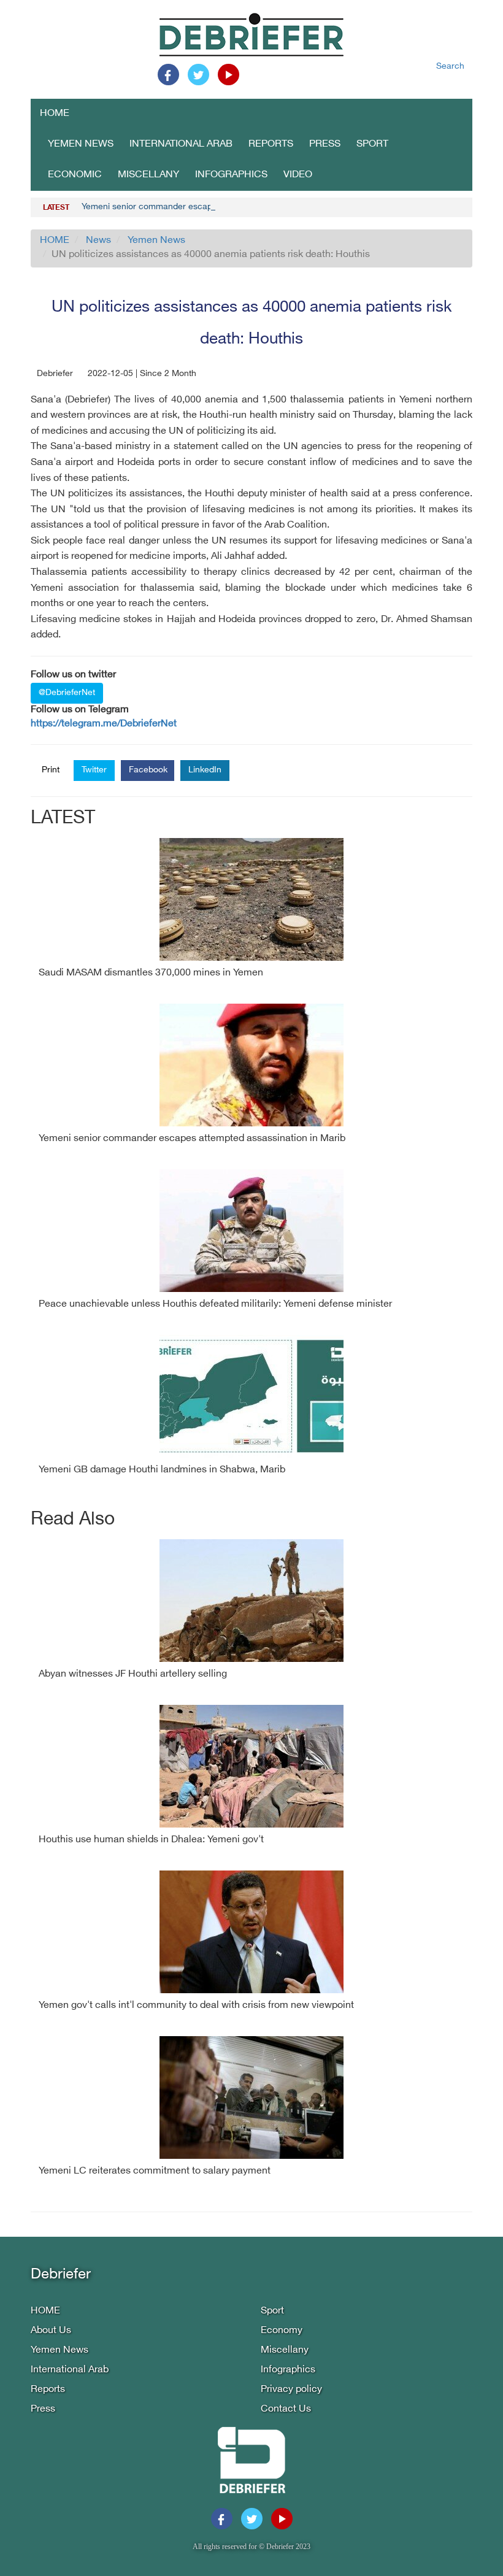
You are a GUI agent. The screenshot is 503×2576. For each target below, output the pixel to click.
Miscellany (148, 175)
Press (325, 144)
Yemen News (81, 144)
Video (298, 175)
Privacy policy (291, 2390)
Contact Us (286, 2409)
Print (51, 770)
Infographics (231, 175)
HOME (55, 114)
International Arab (181, 144)
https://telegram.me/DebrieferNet (104, 724)
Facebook (148, 770)
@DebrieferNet (67, 693)
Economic (75, 175)
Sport (372, 144)
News (98, 241)
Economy (282, 2331)
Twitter (94, 770)
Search (450, 67)
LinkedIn (205, 770)
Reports (271, 144)
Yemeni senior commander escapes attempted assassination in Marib (217, 207)
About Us (51, 2331)
